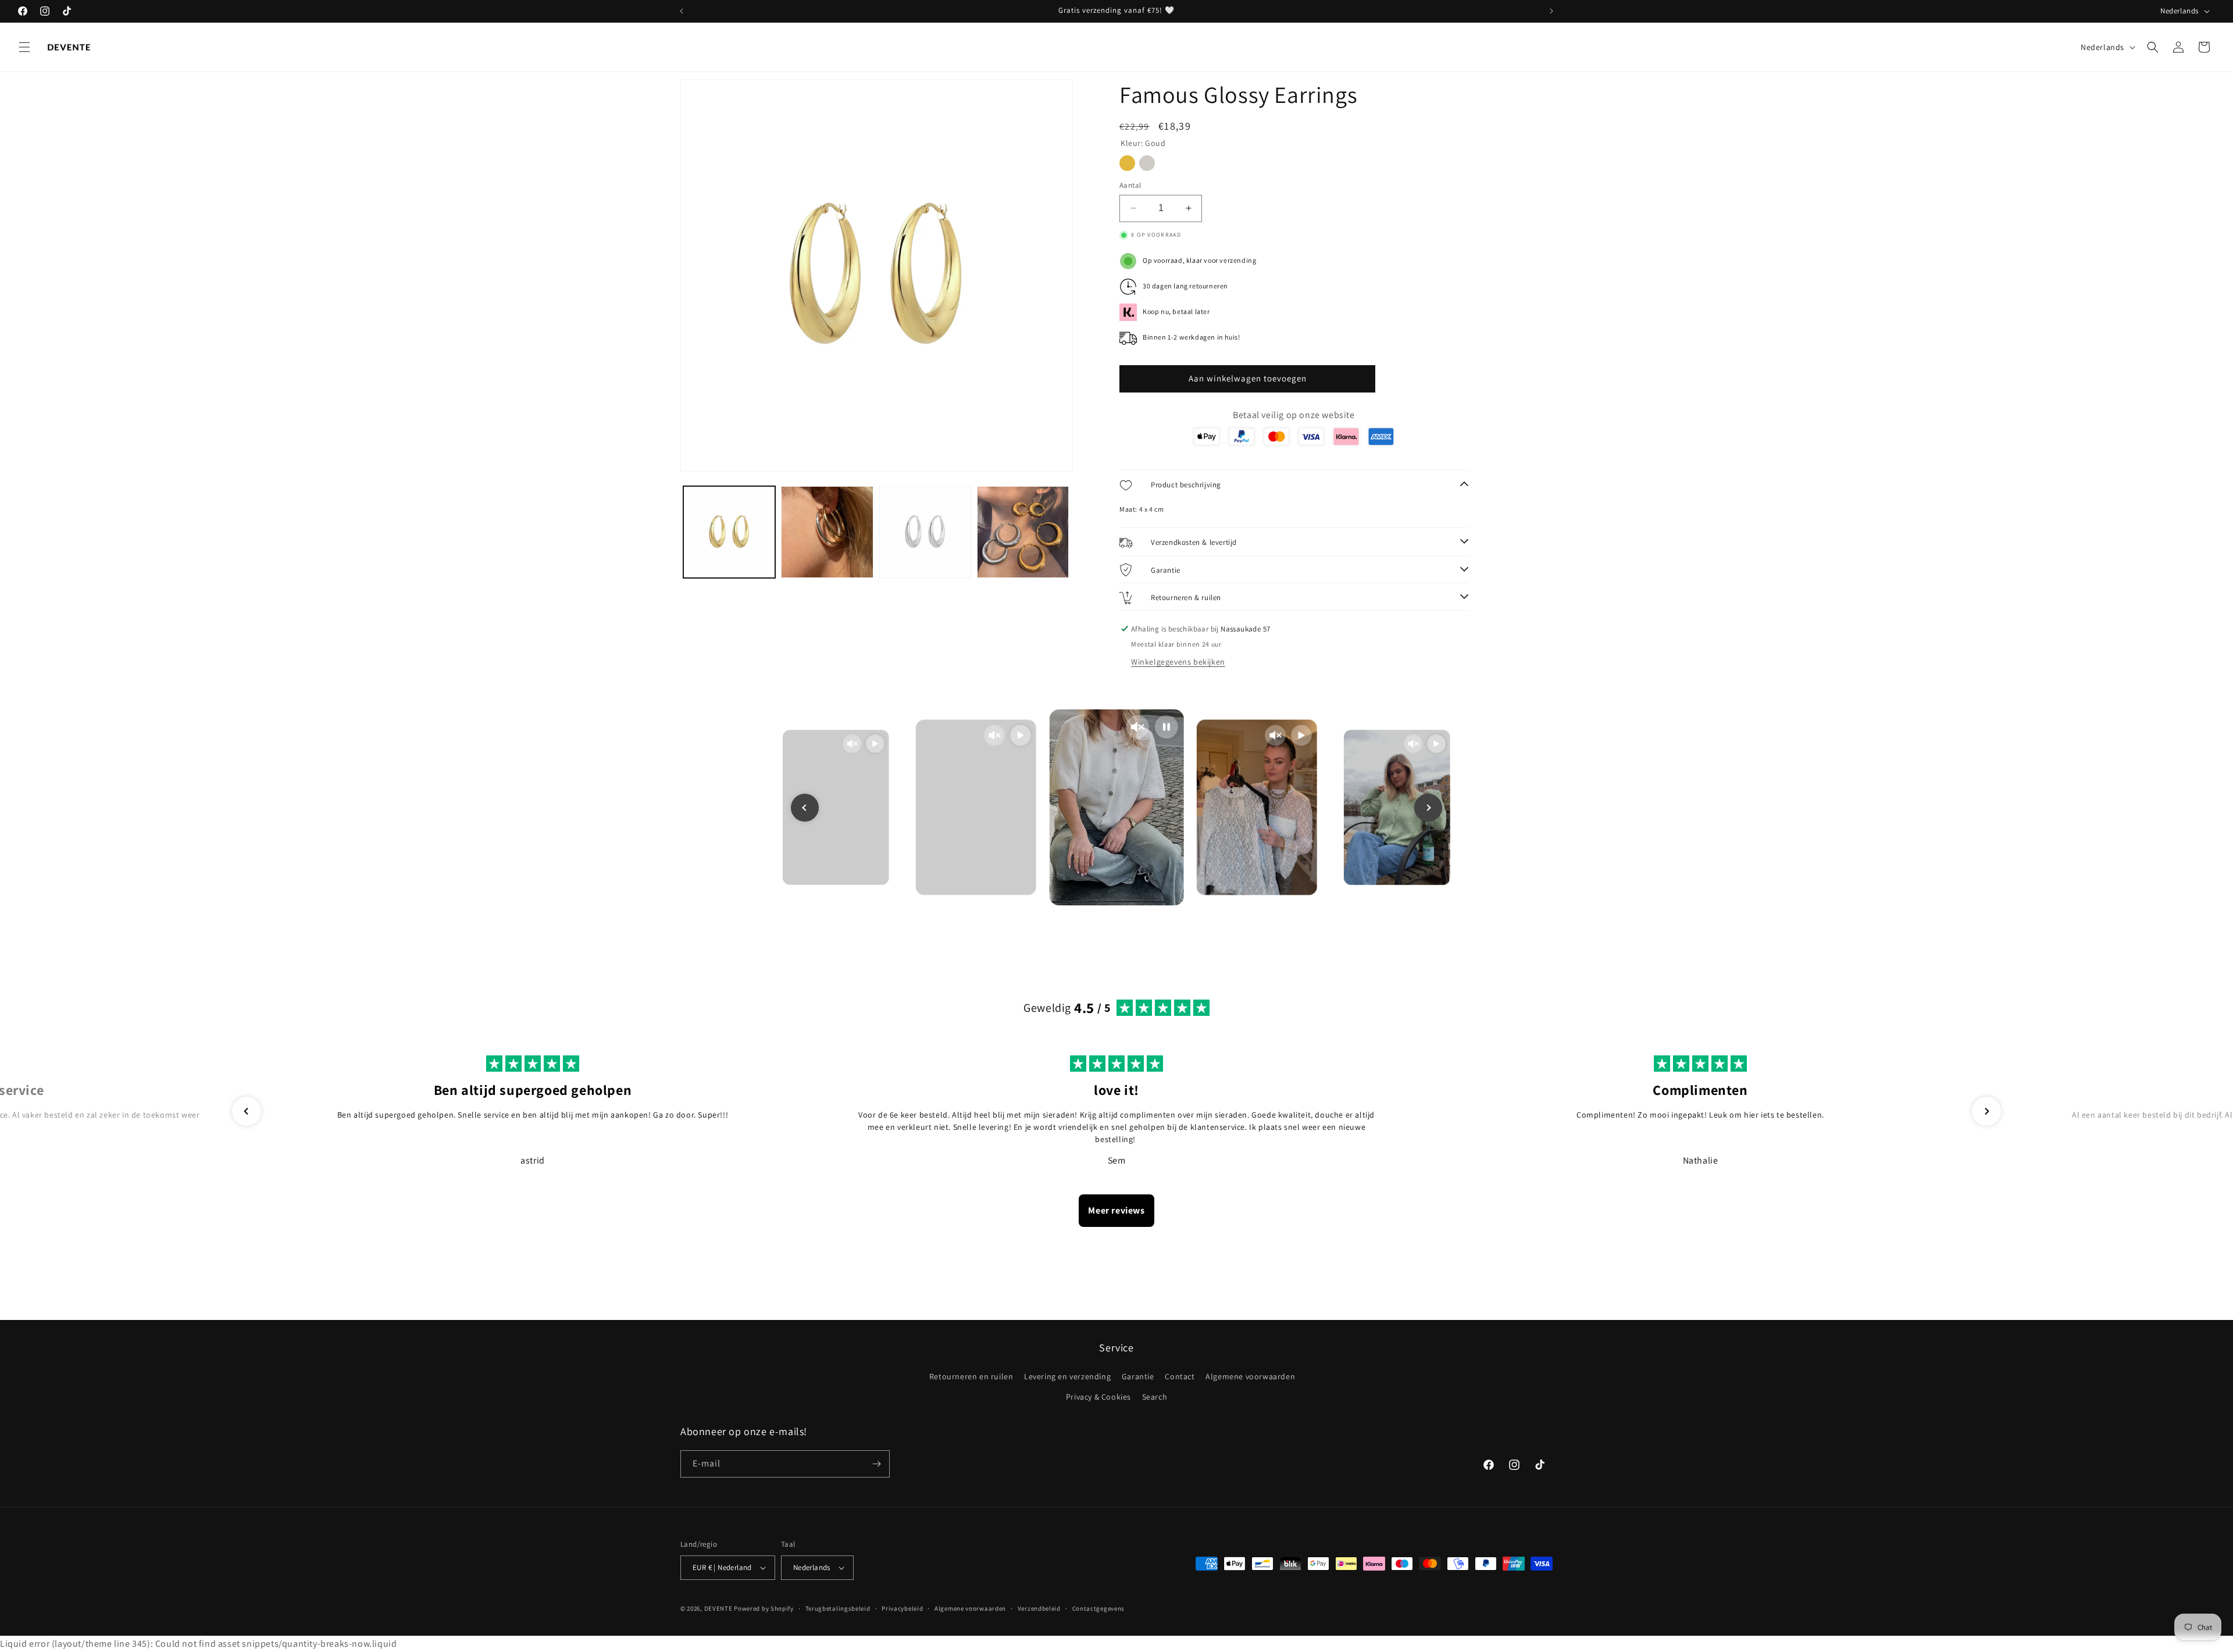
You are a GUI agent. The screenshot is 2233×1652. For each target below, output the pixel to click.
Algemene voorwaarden (1250, 1376)
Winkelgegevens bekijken (1178, 662)
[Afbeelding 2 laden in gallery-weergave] (827, 532)
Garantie (1138, 1376)
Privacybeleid (902, 1608)
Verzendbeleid (1039, 1608)
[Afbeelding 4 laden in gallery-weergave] (1023, 532)
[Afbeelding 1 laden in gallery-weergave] (729, 532)
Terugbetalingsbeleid (838, 1608)
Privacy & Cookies (1098, 1397)
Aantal (1130, 185)
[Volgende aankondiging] (1551, 11)
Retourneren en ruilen (971, 1376)
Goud (1127, 163)
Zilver (1147, 163)
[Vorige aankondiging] (682, 11)
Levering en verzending (1067, 1376)
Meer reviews (1116, 1210)
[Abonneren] (876, 1464)
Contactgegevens (1099, 1608)
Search (1155, 1397)
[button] (24, 47)
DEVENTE (718, 1608)
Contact (1180, 1376)
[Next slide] (1428, 808)
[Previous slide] (805, 808)
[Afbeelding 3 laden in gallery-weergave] (925, 532)
